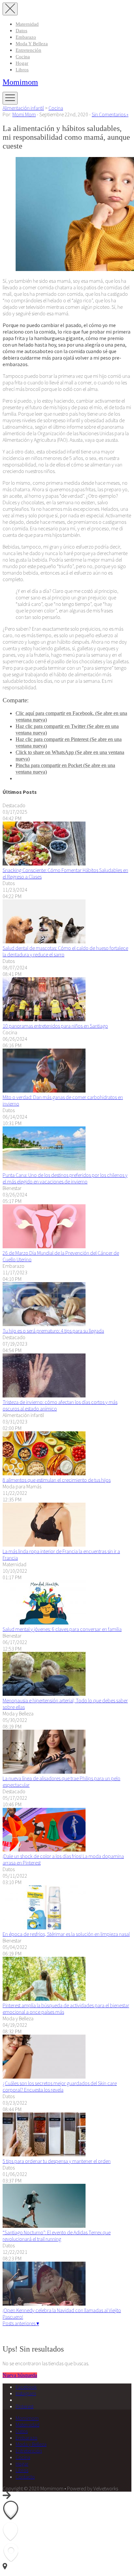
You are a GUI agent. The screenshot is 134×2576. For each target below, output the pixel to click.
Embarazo (26, 37)
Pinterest (25, 2406)
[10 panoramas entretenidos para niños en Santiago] (44, 1019)
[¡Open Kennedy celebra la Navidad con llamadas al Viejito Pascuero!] (44, 2304)
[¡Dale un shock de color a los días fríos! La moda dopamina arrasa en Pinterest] (44, 1850)
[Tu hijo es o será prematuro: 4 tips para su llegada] (44, 1324)
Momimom (20, 82)
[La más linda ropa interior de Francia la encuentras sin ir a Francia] (44, 1545)
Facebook (26, 2387)
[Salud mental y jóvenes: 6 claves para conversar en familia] (44, 1623)
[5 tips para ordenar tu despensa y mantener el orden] (44, 2154)
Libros (22, 70)
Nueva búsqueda (20, 2375)
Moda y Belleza (32, 44)
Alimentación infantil (23, 108)
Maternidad (27, 24)
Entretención (28, 50)
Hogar (22, 63)
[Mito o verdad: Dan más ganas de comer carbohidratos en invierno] (44, 1091)
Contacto (25, 2477)
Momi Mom (24, 114)
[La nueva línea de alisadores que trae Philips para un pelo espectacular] (44, 1772)
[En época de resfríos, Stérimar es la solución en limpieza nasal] (44, 1927)
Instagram (26, 2393)
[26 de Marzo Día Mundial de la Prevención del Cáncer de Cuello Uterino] (44, 1246)
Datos (21, 31)
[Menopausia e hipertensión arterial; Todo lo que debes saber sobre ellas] (44, 1694)
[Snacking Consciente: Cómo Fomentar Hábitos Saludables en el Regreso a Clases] (44, 864)
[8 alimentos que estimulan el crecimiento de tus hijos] (44, 1473)
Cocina (23, 57)
